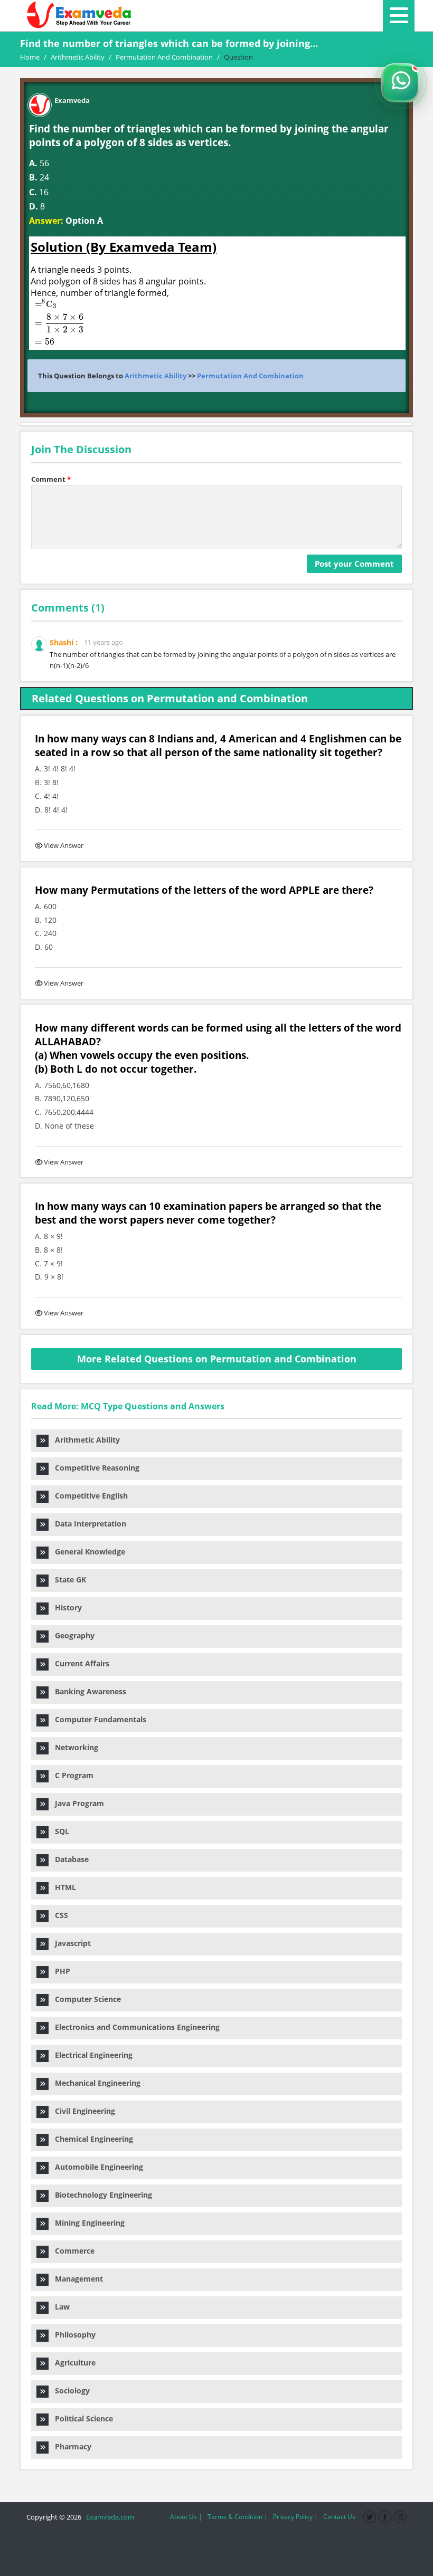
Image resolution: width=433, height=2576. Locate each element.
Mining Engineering (87, 2223)
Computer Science (85, 1999)
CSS (58, 1915)
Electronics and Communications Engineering (134, 2027)
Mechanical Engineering (95, 2083)
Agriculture (72, 2363)
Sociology (69, 2391)
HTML (62, 1887)
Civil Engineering (82, 2111)
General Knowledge (87, 1552)
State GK (67, 1580)
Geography (72, 1635)
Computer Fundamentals (97, 1719)
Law (59, 2307)
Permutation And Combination (250, 376)
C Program (71, 1775)
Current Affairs (79, 1663)
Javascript (70, 1943)
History (65, 1607)
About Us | (186, 2517)
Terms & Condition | (238, 2517)
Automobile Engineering (96, 2167)
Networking (73, 1747)
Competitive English (88, 1496)
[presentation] (56, 322)
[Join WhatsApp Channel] (401, 83)
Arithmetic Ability (156, 376)
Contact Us (339, 2517)
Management (76, 2279)
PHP (59, 1971)
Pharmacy (70, 2446)
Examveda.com (109, 2517)
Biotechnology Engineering (100, 2195)
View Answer (64, 845)
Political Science (81, 2418)
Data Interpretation (87, 1524)
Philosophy (72, 2335)
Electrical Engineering (91, 2055)
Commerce (72, 2251)
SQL (59, 1831)
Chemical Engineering (91, 2139)
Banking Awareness (87, 1691)
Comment (51, 479)
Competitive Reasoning (94, 1468)
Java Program (76, 1803)
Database (69, 1859)
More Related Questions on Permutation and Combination (217, 1359)
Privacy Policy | (295, 2517)
